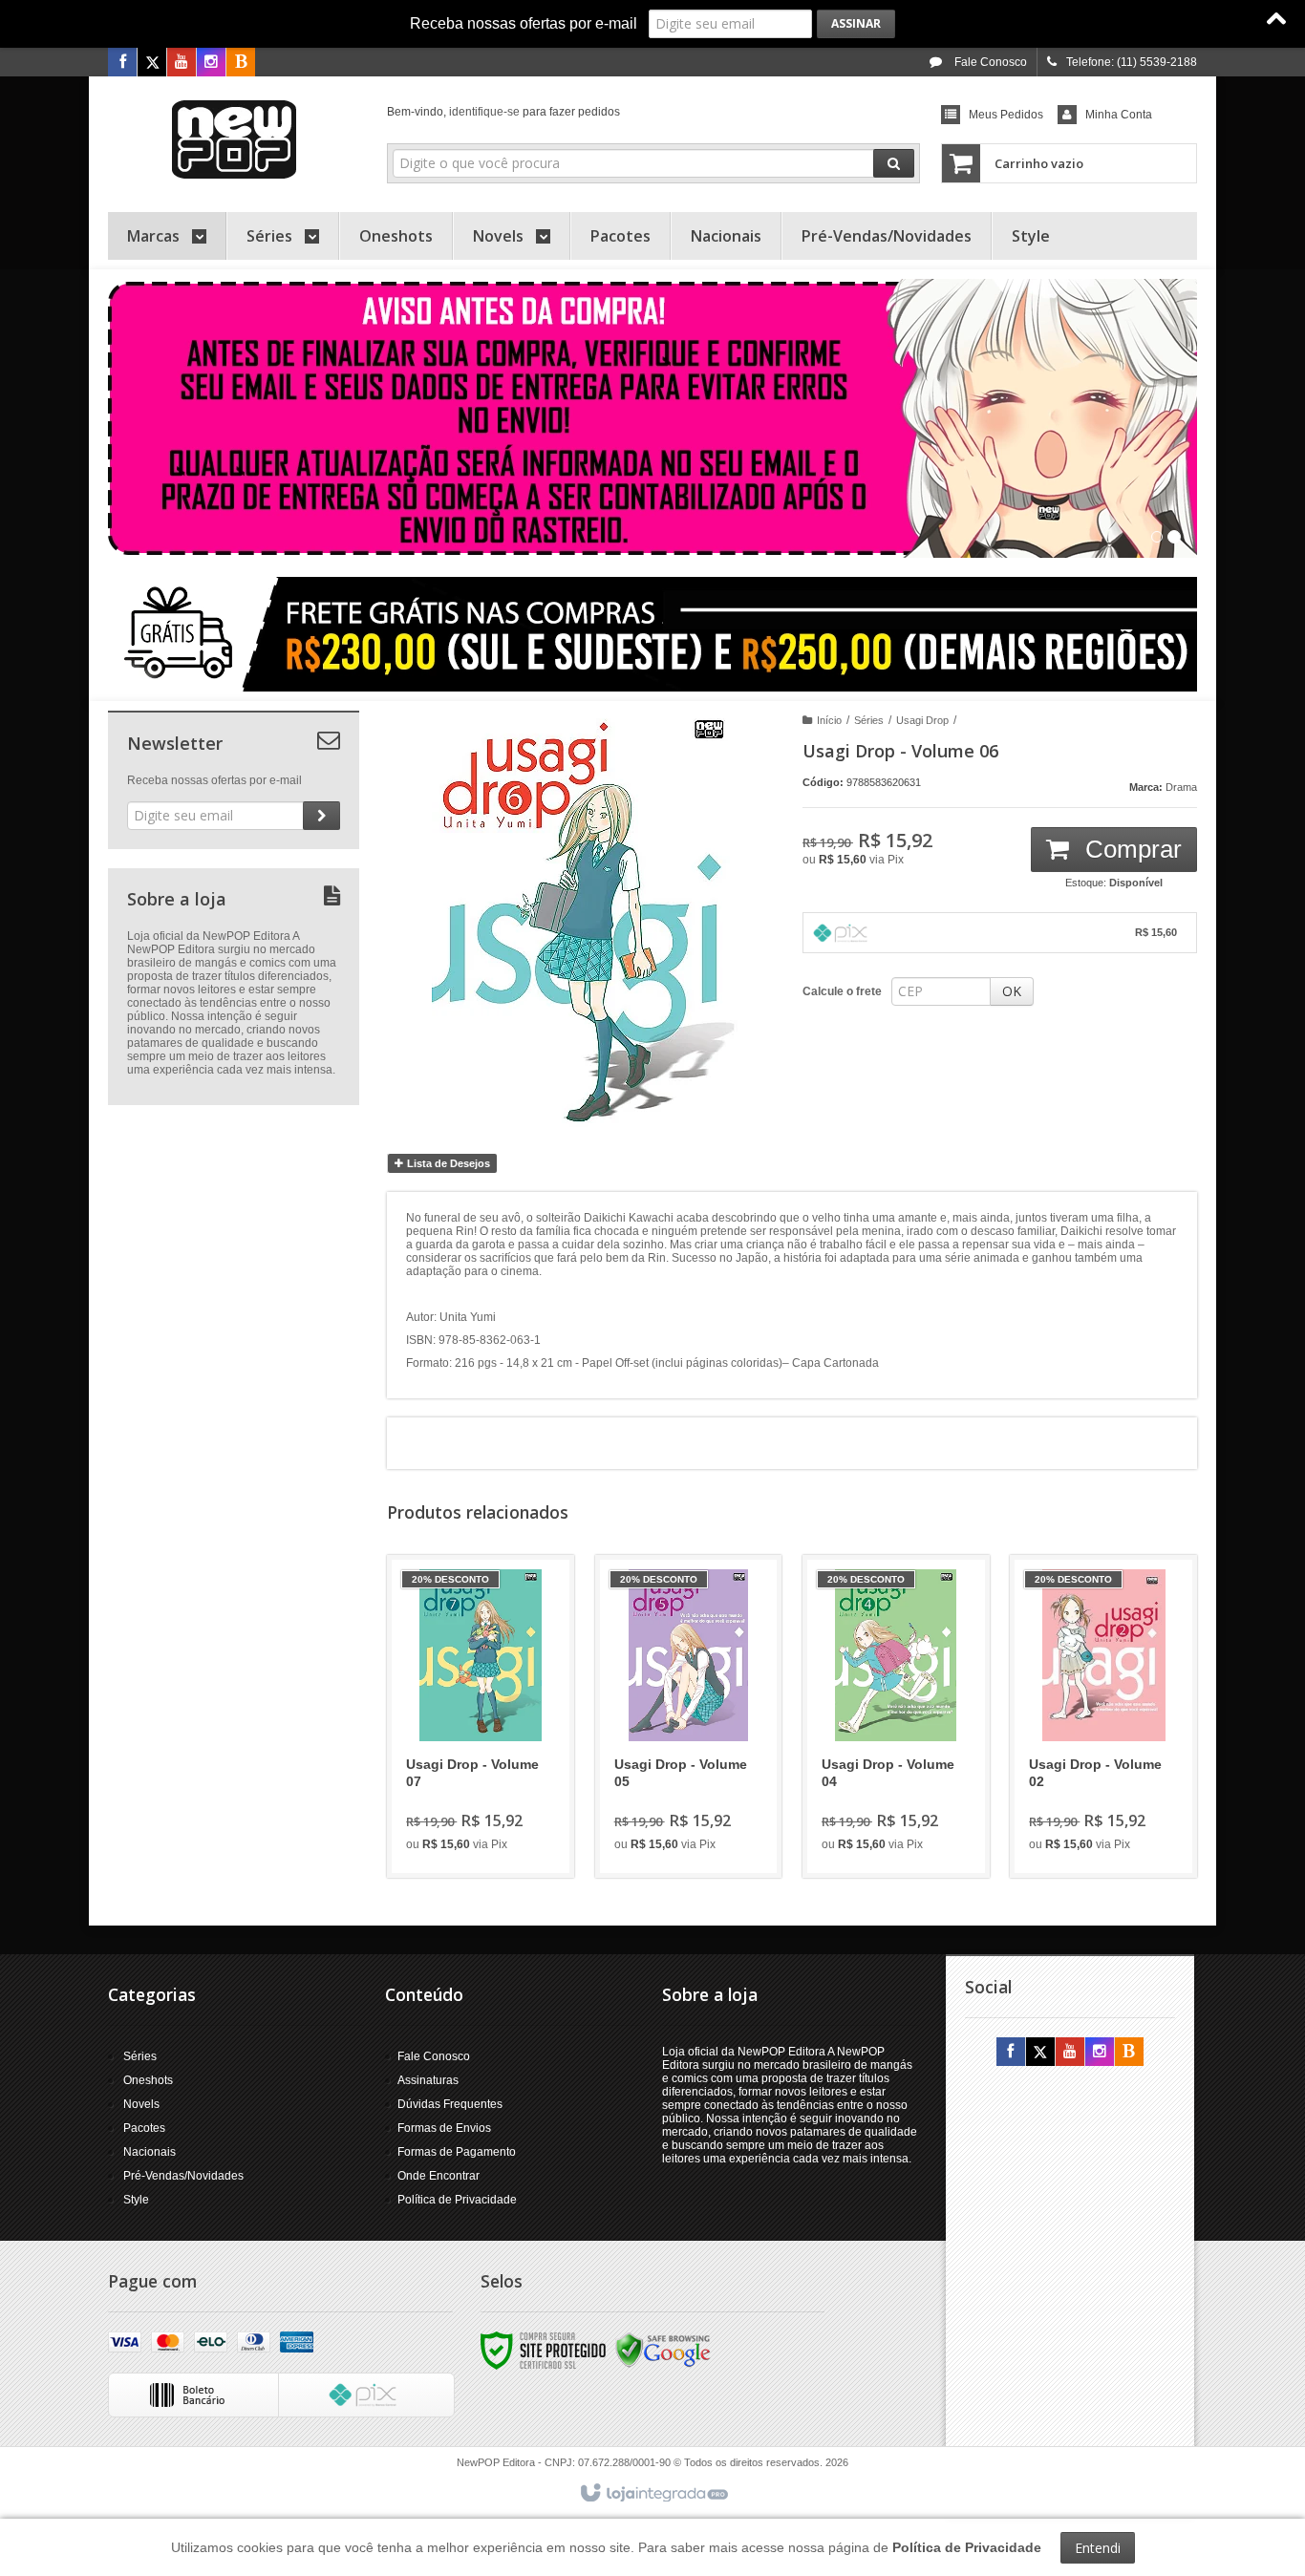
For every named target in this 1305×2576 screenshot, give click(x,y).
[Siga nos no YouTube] (1070, 2053)
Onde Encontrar (439, 2176)
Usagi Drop (922, 720)
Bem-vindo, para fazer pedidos (503, 112)
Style (136, 2200)
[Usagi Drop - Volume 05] (689, 1716)
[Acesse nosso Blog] (241, 63)
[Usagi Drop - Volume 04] (896, 1716)
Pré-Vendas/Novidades (183, 2176)
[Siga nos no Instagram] (211, 63)
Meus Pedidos (1006, 115)
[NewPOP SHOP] (234, 139)
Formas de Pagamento (457, 2152)
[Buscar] (894, 163)
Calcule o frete (842, 991)
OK (1012, 991)
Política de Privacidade (457, 2200)
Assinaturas (428, 2080)
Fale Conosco (989, 62)
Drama (1181, 787)
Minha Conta (1119, 115)
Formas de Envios (444, 2128)
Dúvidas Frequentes (450, 2104)
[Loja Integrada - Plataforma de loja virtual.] (653, 2494)
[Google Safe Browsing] (663, 2350)
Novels (141, 2104)
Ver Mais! (492, 1785)
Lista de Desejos (447, 1163)
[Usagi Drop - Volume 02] (1103, 1716)
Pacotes (144, 2128)
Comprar (1130, 849)
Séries (869, 720)
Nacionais (150, 2152)
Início (829, 720)
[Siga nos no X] (152, 63)
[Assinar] (856, 24)
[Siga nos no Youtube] (182, 63)
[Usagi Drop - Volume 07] (481, 1716)
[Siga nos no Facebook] (122, 63)
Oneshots (148, 2080)
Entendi (1098, 2548)
